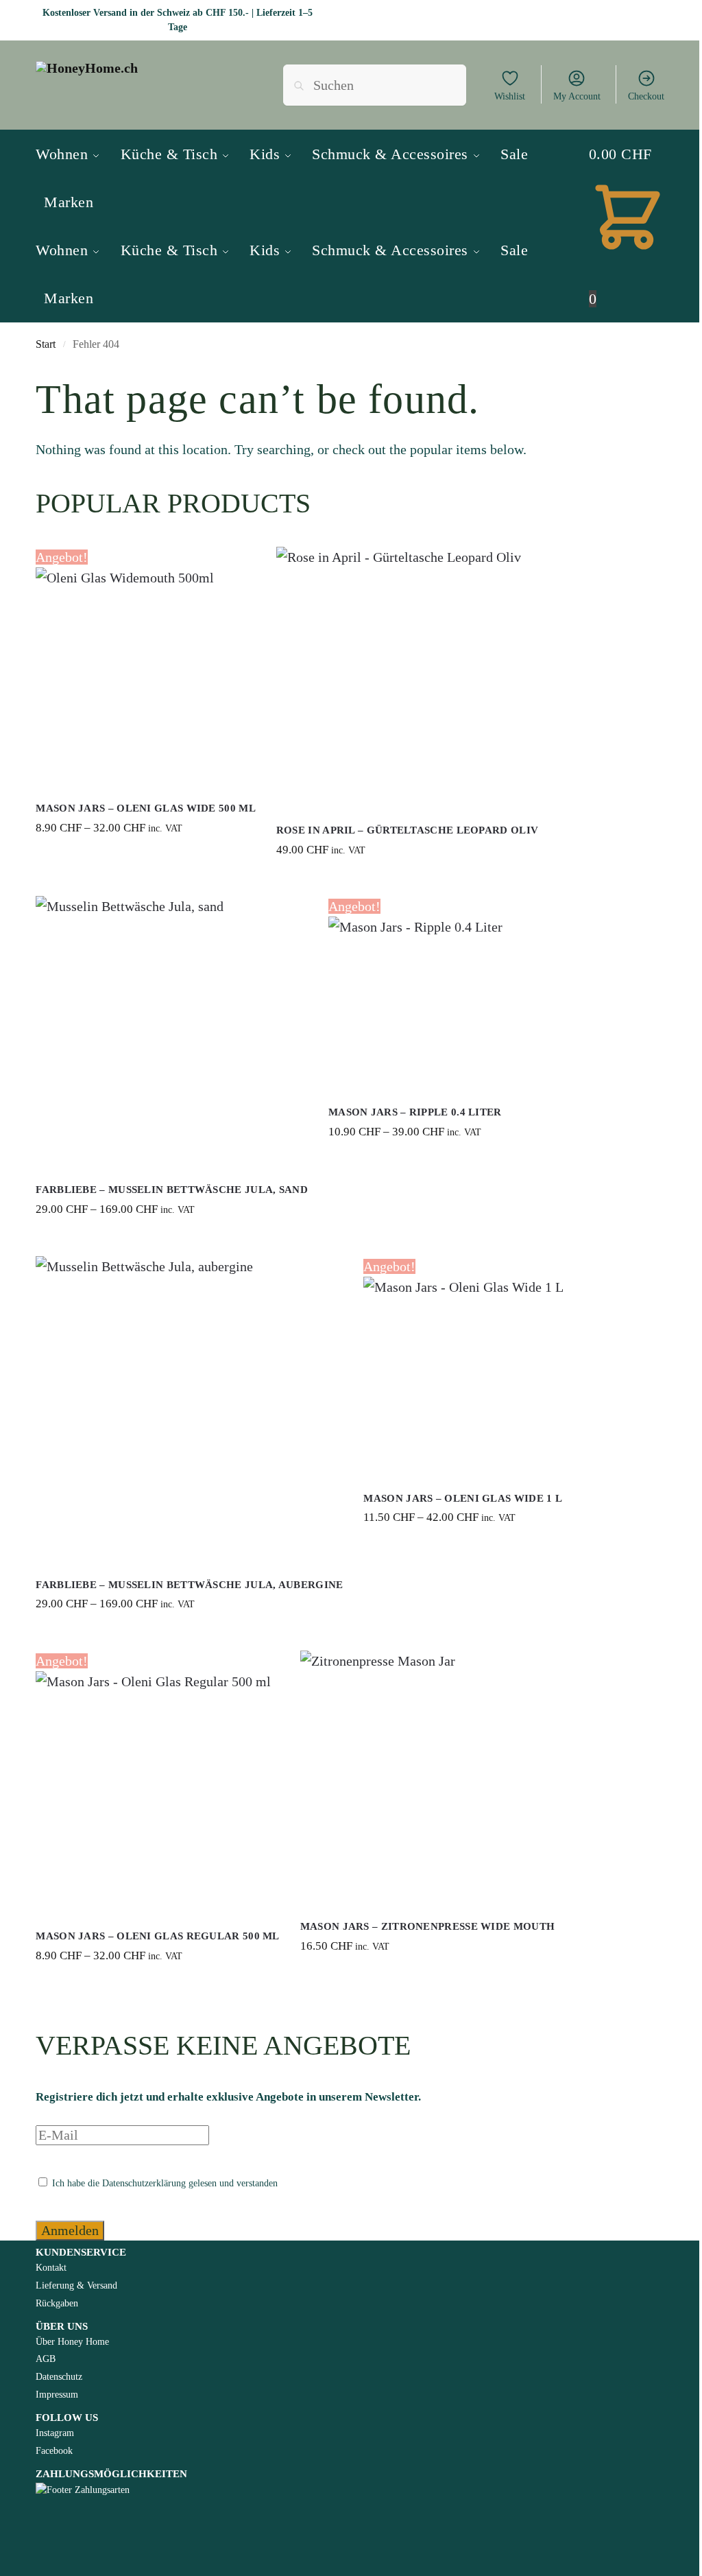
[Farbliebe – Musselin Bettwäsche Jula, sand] (172, 1032)
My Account (577, 96)
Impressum (57, 2395)
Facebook (54, 2451)
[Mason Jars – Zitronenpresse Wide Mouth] (427, 1778)
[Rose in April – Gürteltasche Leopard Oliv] (407, 678)
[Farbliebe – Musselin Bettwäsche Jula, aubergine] (189, 1410)
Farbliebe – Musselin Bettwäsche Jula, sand (172, 1190)
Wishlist (510, 96)
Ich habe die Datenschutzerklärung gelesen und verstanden (164, 2183)
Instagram (55, 2433)
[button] (628, 227)
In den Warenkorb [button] (408, 882)
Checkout (646, 96)
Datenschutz (59, 2377)
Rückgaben (57, 2303)
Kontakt (51, 2268)
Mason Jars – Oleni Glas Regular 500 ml (157, 1936)
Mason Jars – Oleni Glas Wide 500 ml (146, 808)
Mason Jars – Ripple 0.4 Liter (415, 1112)
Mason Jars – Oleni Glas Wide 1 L (463, 1498)
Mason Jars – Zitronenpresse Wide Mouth (427, 1926)
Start (46, 344)
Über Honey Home (72, 2342)
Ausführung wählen (146, 861)
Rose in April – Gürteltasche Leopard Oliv (407, 830)
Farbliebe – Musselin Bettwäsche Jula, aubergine (189, 1585)
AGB (46, 2359)
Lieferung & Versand (76, 2285)
